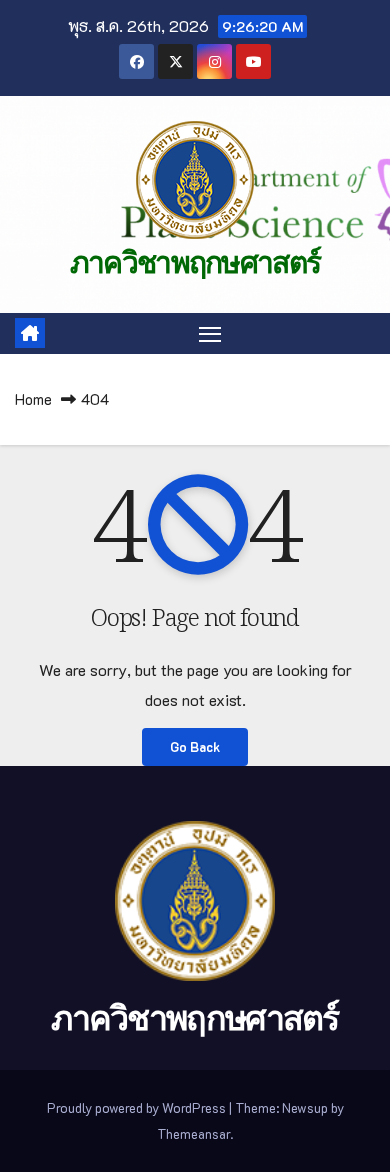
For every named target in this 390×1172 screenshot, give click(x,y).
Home (33, 399)
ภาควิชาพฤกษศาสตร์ (195, 262)
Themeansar (193, 1133)
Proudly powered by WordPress (138, 1107)
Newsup (305, 1107)
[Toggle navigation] (210, 334)
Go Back (195, 747)
